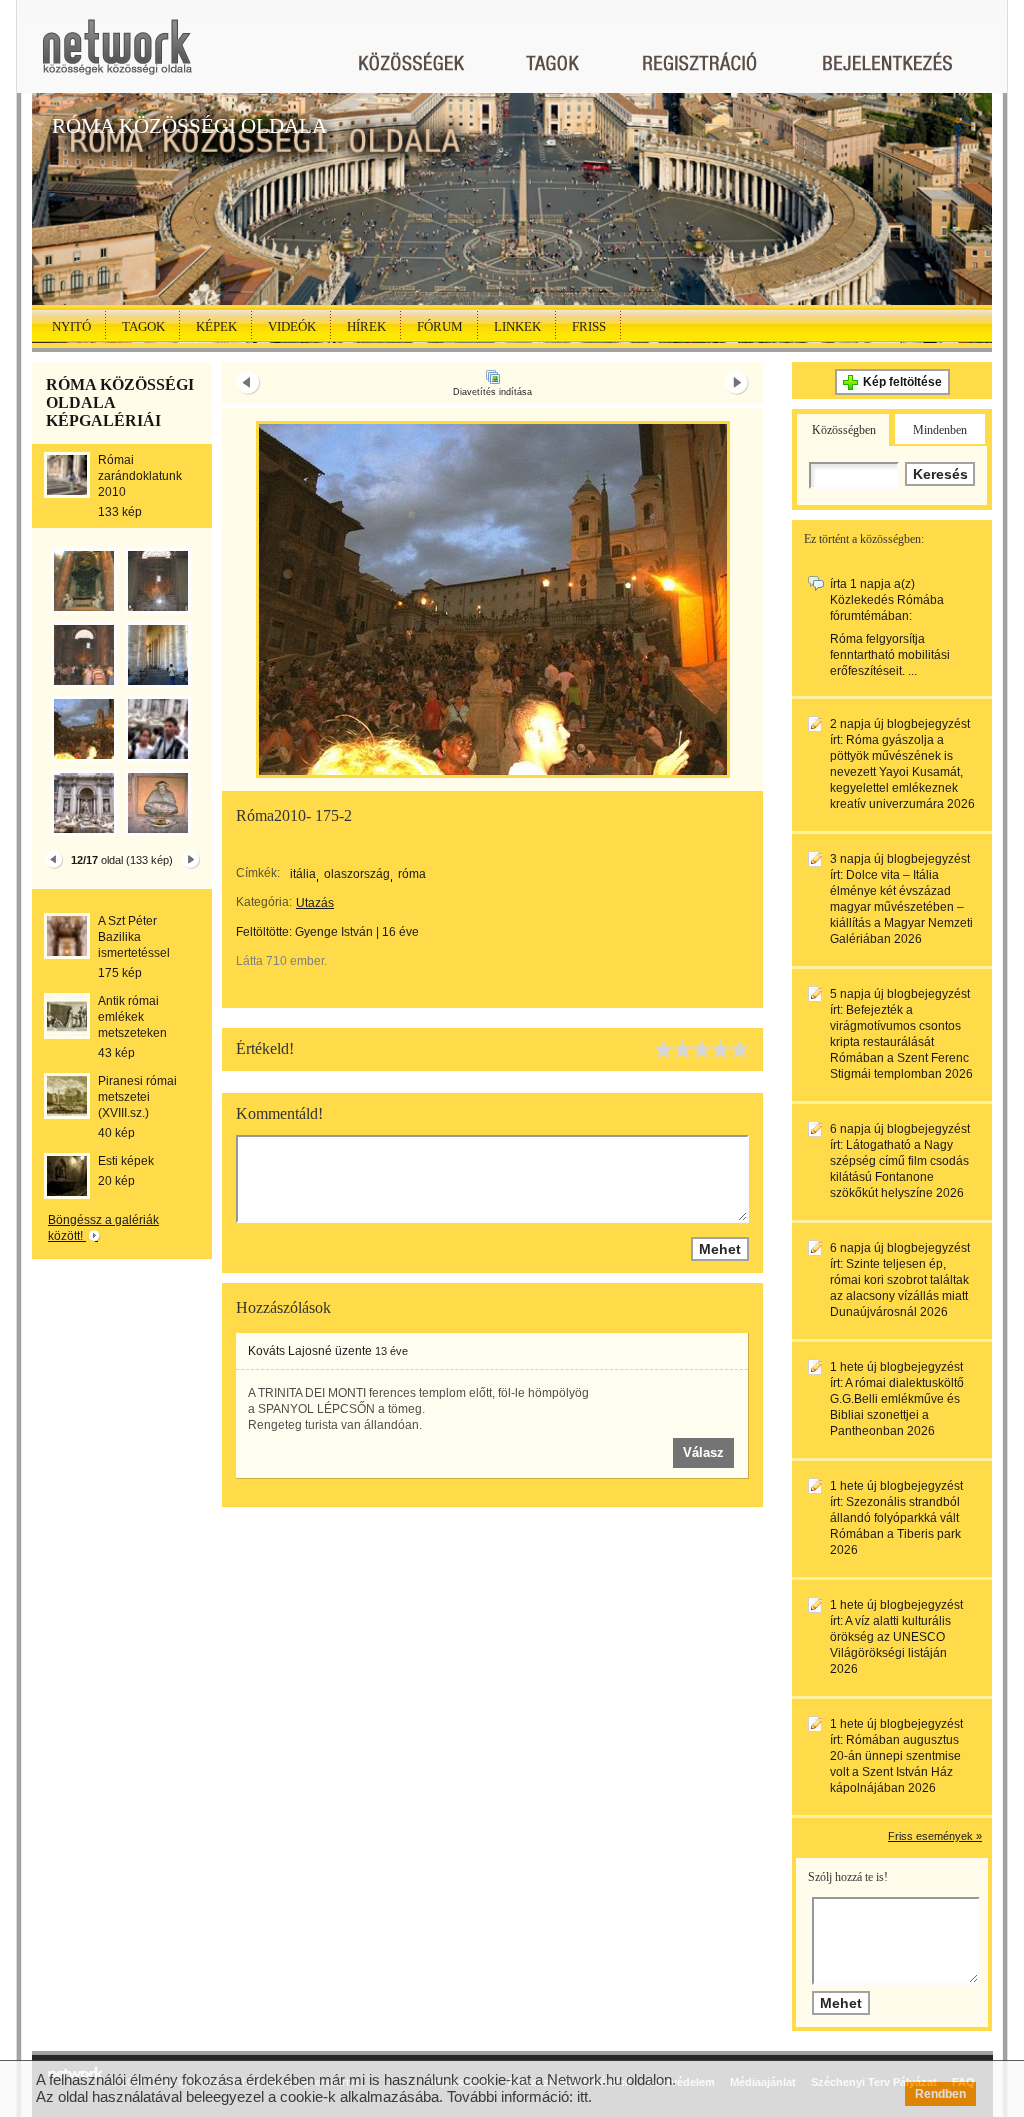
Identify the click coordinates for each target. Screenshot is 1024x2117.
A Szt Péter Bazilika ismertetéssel (134, 937)
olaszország (357, 874)
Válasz (703, 1452)
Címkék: (258, 873)
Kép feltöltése (902, 382)
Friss (589, 326)
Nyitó (71, 326)
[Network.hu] (117, 56)
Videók (292, 326)
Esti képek (126, 1161)
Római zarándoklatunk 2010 (140, 476)
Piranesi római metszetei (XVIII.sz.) (137, 1097)
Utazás (315, 903)
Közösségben (844, 430)
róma (412, 874)
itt (582, 2096)
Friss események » (935, 1836)
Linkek (517, 326)
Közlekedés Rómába (887, 600)
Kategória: (264, 902)
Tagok (143, 326)
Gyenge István (334, 932)
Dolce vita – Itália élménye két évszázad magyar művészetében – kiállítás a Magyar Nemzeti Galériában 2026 (901, 907)
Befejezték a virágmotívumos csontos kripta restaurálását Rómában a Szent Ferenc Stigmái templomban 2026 (901, 1042)
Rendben (940, 2094)
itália (303, 874)
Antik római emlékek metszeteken (132, 1017)
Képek (216, 326)
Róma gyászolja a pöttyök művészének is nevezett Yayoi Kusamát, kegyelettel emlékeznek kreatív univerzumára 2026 (902, 772)
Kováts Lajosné (290, 1351)
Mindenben (940, 430)
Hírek (366, 326)
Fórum (440, 326)
